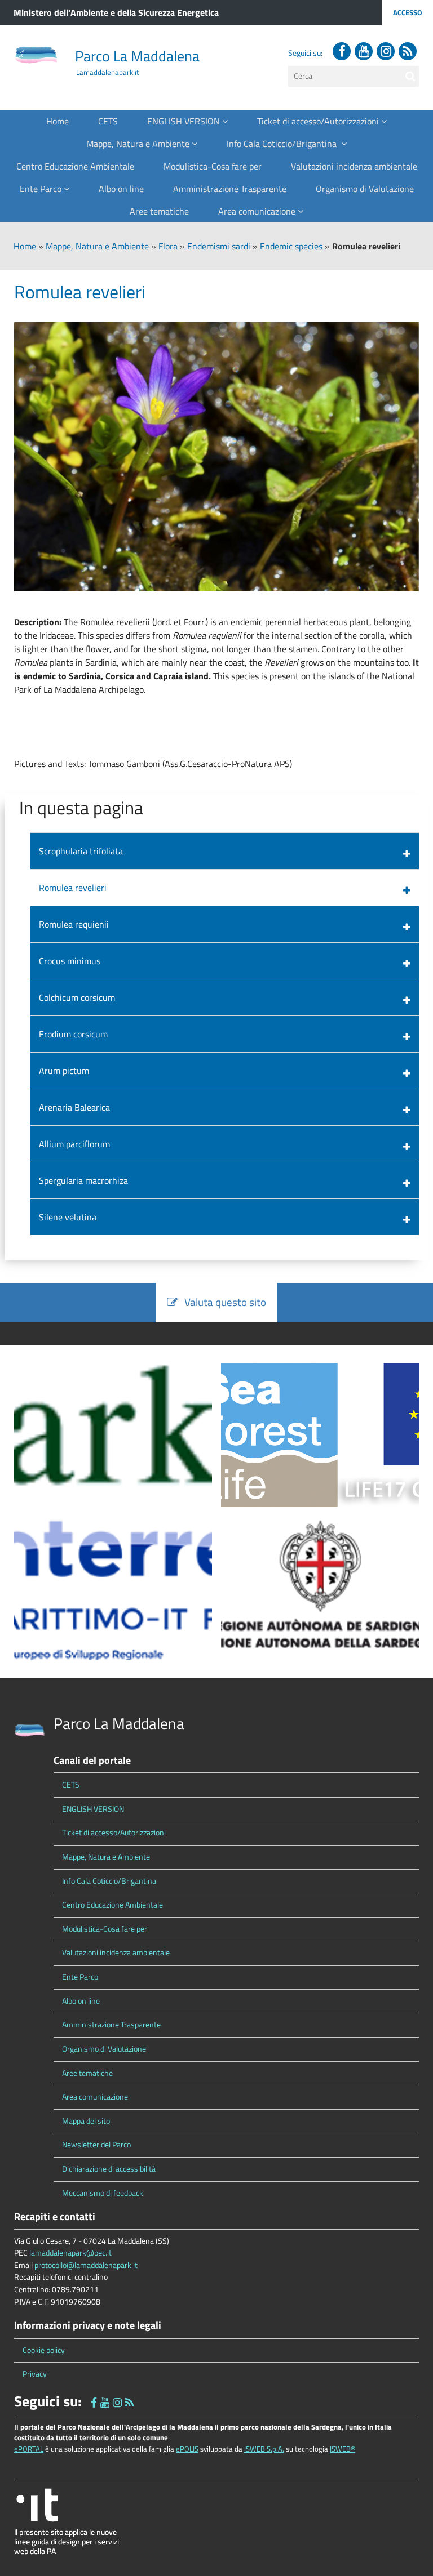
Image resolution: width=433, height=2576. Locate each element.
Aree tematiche (159, 211)
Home (58, 121)
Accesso (407, 12)
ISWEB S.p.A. (264, 2449)
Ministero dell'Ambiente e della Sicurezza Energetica (116, 12)
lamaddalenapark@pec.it (70, 2253)
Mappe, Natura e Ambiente (139, 144)
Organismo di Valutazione (365, 189)
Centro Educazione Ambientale (75, 166)
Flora (168, 246)
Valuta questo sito (222, 1302)
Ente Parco (42, 189)
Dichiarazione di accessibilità (109, 2169)
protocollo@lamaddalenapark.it (86, 2265)
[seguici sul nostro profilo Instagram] (386, 51)
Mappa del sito (86, 2121)
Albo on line (121, 189)
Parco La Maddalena (137, 56)
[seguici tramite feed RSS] (408, 51)
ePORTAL (29, 2449)
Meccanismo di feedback (103, 2193)
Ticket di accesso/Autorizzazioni (319, 121)
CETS (108, 121)
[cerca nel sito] (410, 76)
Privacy (35, 2374)
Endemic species (291, 246)
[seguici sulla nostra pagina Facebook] (342, 51)
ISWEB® (343, 2449)
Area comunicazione (258, 211)
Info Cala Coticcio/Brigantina (284, 144)
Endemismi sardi (219, 246)
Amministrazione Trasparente (230, 189)
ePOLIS (187, 2449)
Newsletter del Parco (96, 2145)
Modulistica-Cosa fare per (213, 166)
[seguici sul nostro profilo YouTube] (364, 51)
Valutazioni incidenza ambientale (354, 166)
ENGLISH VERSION (185, 121)
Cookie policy (44, 2350)
